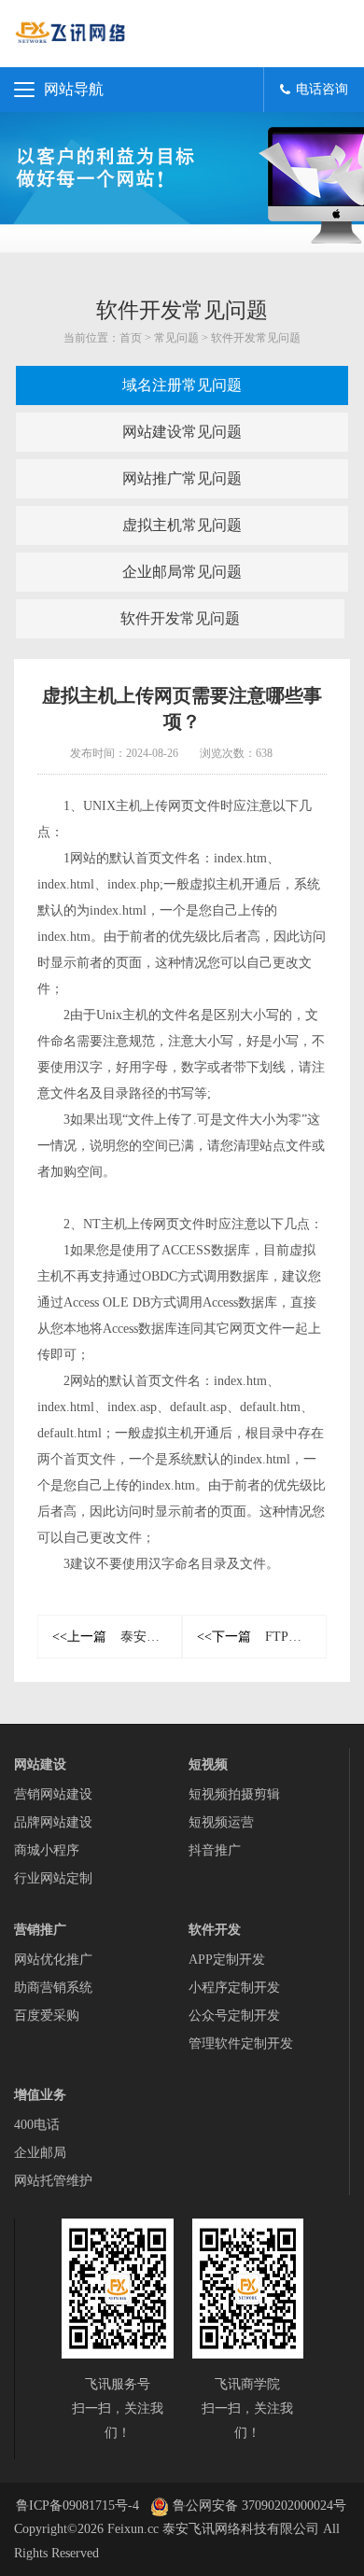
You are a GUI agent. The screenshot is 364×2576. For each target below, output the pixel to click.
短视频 (208, 1764)
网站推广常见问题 (182, 478)
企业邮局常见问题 (182, 572)
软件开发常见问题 (256, 338)
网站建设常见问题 (182, 432)
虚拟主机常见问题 (182, 525)
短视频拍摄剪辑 (234, 1794)
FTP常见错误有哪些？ (262, 1637)
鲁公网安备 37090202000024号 (258, 2506)
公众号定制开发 (234, 2016)
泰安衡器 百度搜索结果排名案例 (117, 1637)
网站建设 (40, 1764)
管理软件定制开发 (241, 2044)
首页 (131, 338)
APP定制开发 (227, 1960)
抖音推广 (215, 1850)
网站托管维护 (53, 2181)
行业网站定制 (53, 1878)
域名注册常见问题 (182, 385)
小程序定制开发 (234, 1988)
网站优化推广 (53, 1960)
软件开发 (215, 1930)
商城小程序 (47, 1850)
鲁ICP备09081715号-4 (77, 2506)
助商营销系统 (53, 1988)
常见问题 (176, 338)
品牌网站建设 (53, 1822)
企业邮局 (40, 2153)
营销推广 (40, 1930)
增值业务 (40, 2095)
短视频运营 (221, 1822)
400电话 (37, 2125)
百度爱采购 (47, 2016)
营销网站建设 (53, 1794)
